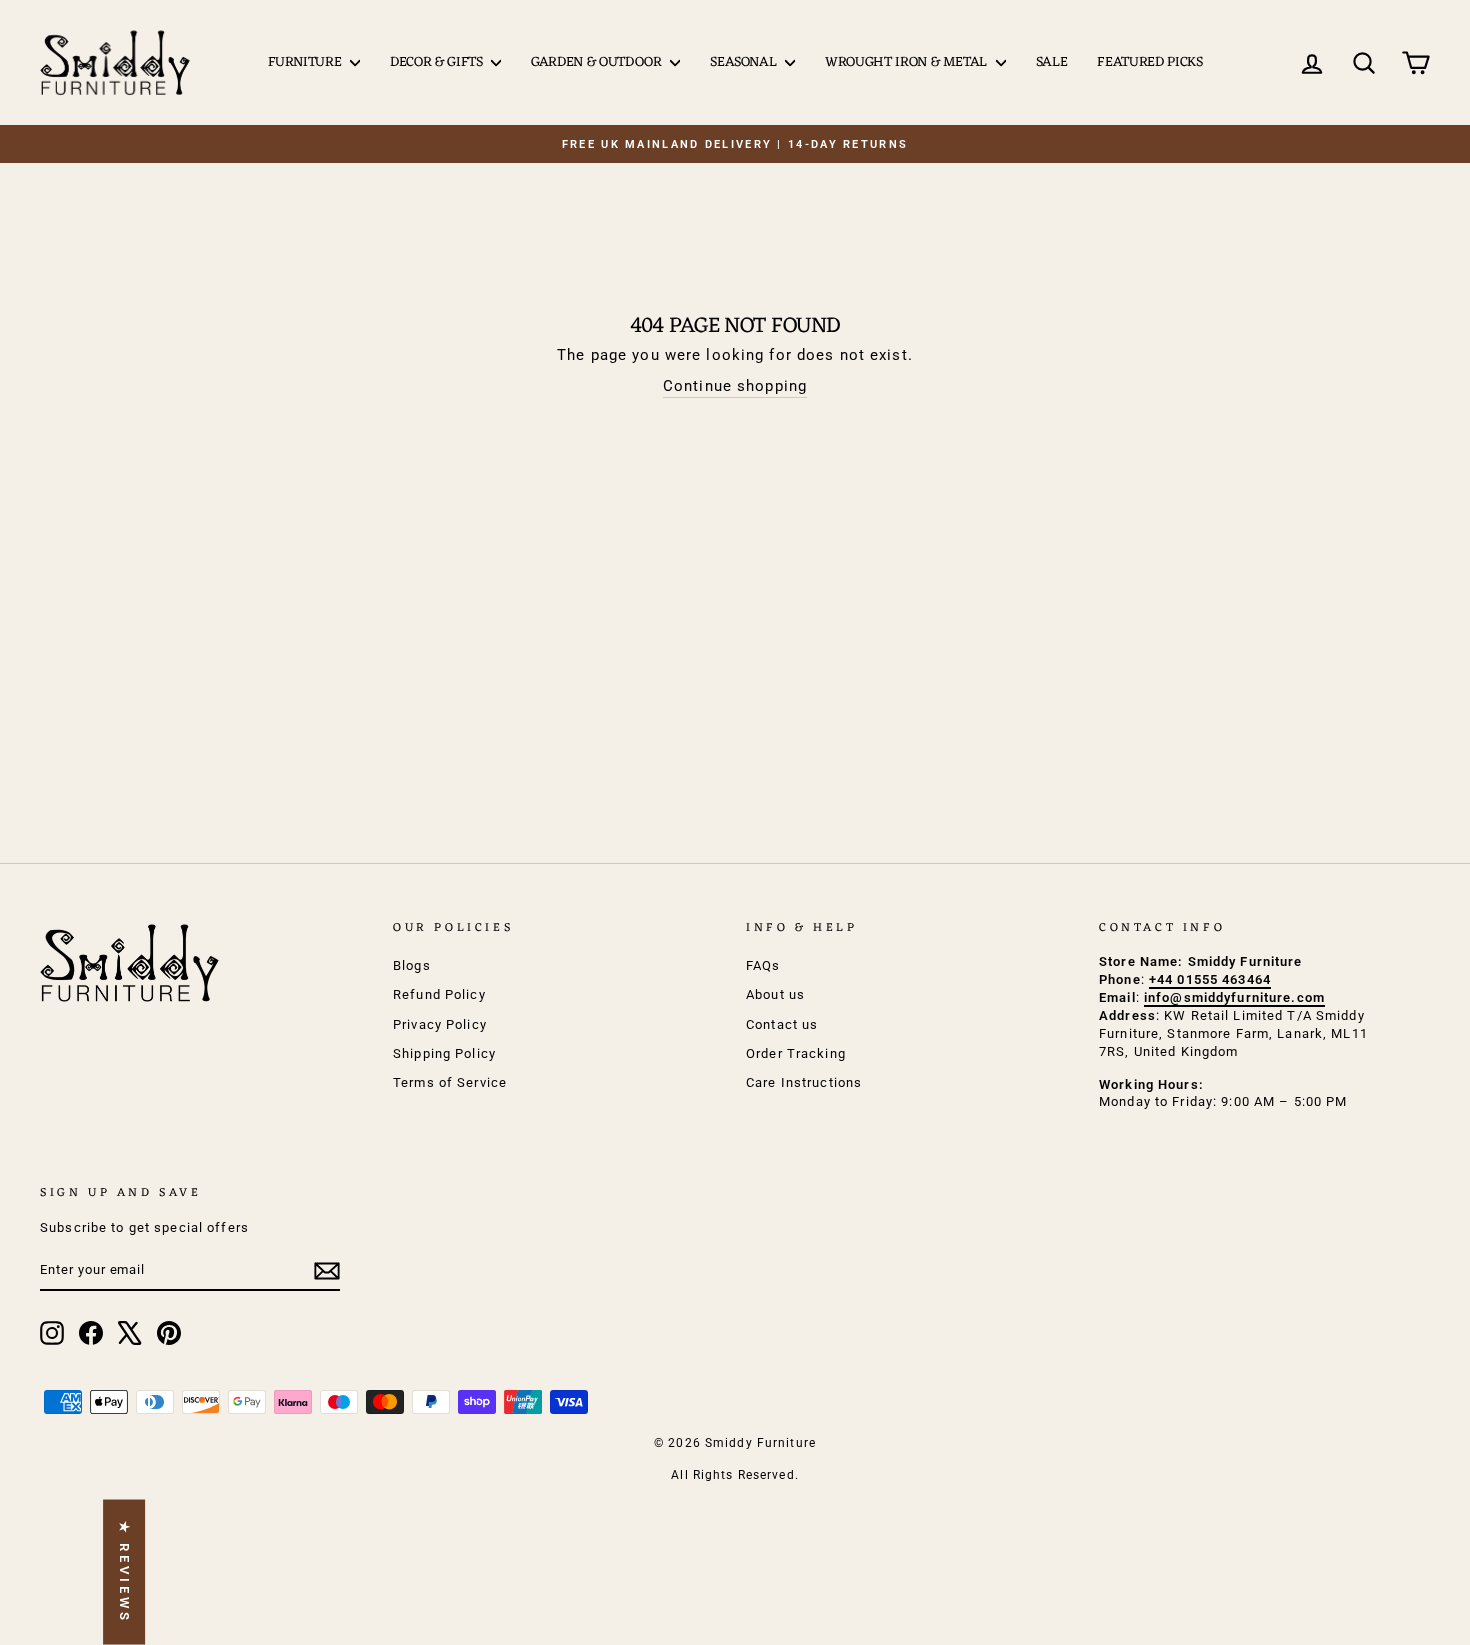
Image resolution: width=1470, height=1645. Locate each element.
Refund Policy (439, 994)
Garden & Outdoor (598, 62)
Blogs (412, 965)
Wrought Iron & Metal (908, 62)
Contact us (782, 1024)
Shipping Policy (444, 1053)
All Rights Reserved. (735, 1475)
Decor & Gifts (438, 62)
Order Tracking (796, 1053)
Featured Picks (1149, 62)
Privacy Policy (440, 1024)
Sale (1052, 62)
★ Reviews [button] (124, 1572)
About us (775, 994)
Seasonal (745, 62)
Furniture (307, 62)
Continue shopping (735, 386)
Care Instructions (804, 1082)
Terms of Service (450, 1082)
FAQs (763, 965)
